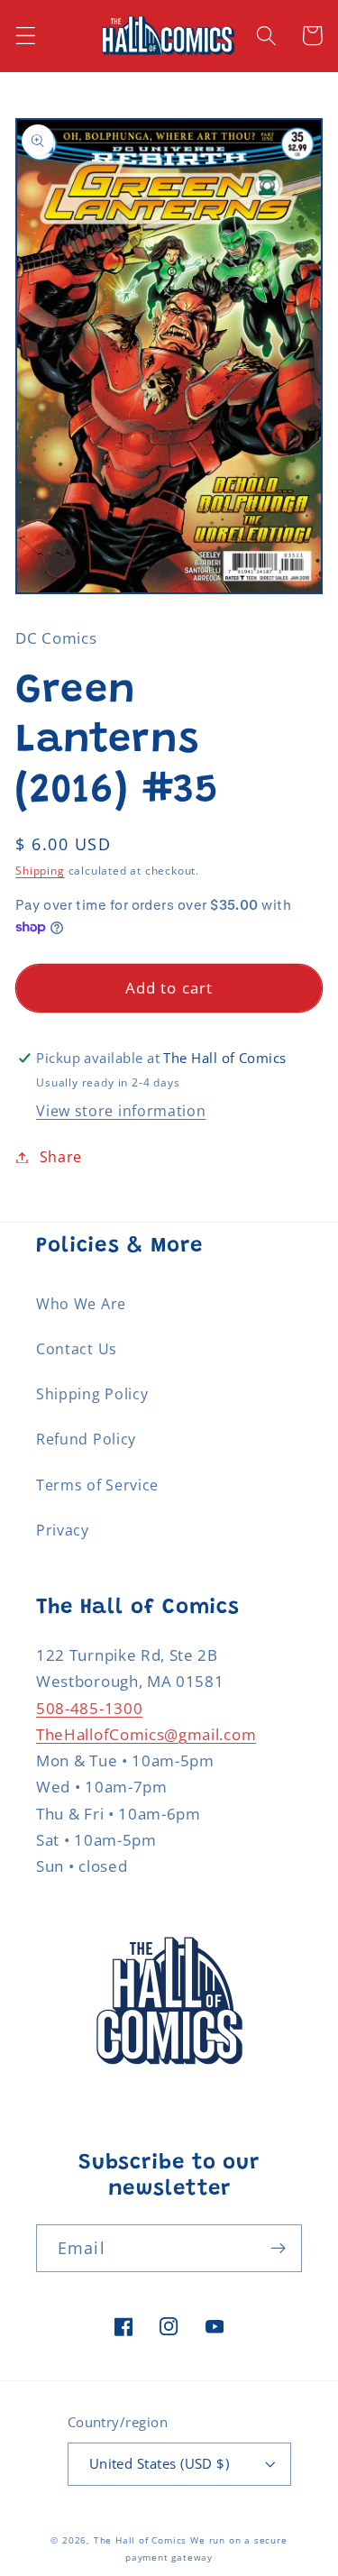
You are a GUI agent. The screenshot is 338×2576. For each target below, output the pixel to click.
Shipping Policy (92, 1394)
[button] (26, 36)
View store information (121, 1111)
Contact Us (77, 1349)
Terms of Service (97, 1485)
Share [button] (61, 1157)
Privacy (63, 1530)
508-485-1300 (89, 1708)
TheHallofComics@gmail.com (146, 1734)
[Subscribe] (278, 2249)
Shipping (40, 871)
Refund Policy (86, 1439)
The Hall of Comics (141, 2540)
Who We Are (81, 1304)
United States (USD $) (160, 2463)
